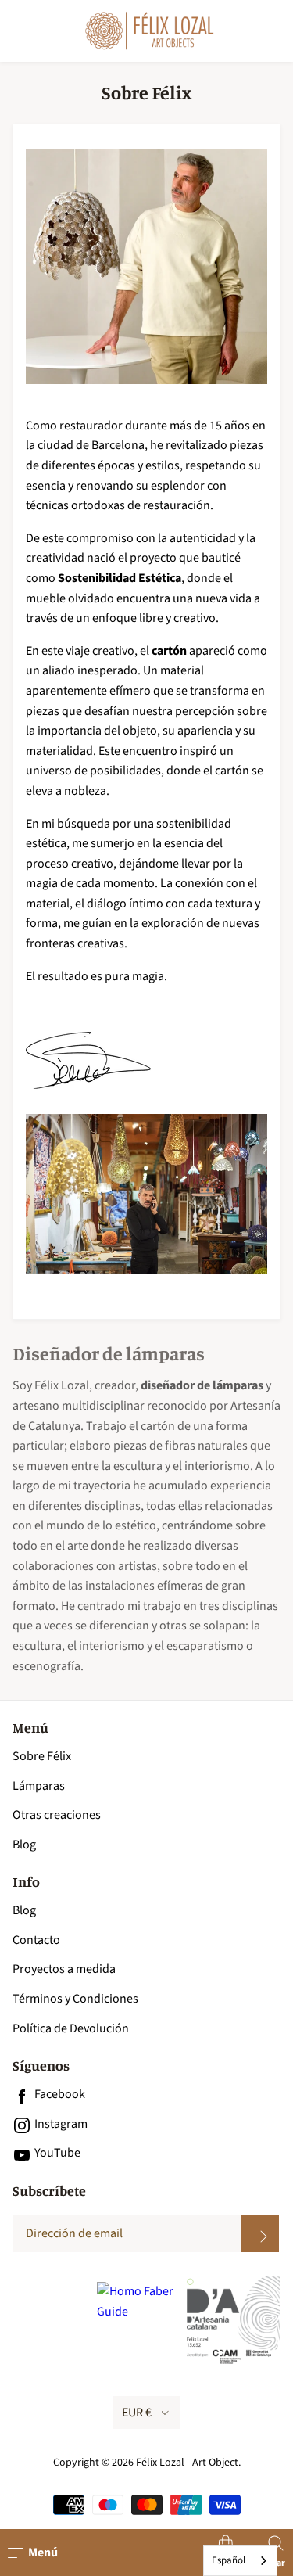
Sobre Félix (42, 1756)
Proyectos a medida (64, 1969)
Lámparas (39, 1786)
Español (229, 2560)
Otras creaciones (57, 1815)
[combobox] (240, 2561)
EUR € (137, 2413)
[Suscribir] (260, 2233)
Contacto (36, 1940)
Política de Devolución (71, 2028)
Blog (24, 1845)
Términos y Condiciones (75, 1999)
